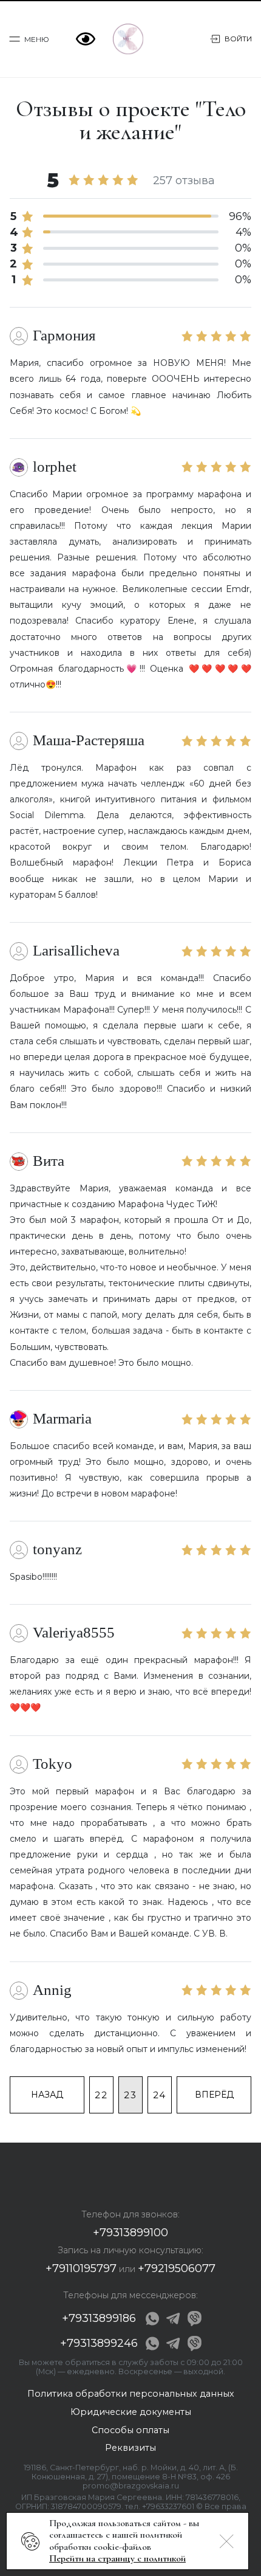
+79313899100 (130, 2233)
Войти (238, 39)
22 (101, 2095)
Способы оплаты (130, 2430)
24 (160, 2095)
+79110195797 (81, 2268)
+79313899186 (99, 2318)
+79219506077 (177, 2268)
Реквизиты (130, 2448)
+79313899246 (99, 2343)
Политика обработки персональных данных (131, 2394)
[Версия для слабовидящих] (88, 39)
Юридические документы (131, 2412)
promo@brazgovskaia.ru (131, 2486)
